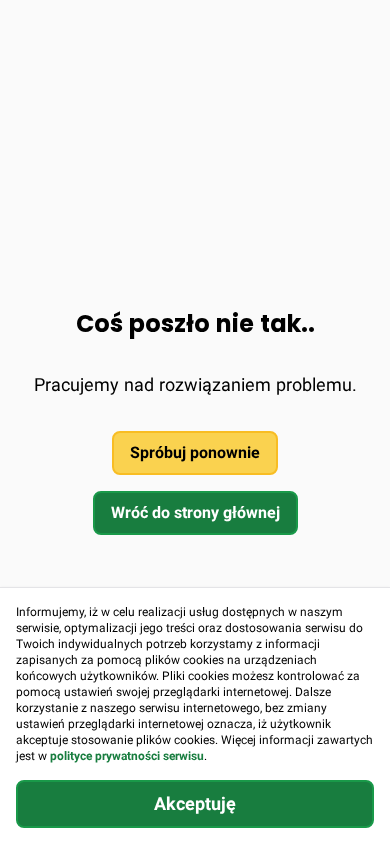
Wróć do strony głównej (195, 512)
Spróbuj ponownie (195, 452)
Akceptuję (195, 803)
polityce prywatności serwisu (127, 756)
